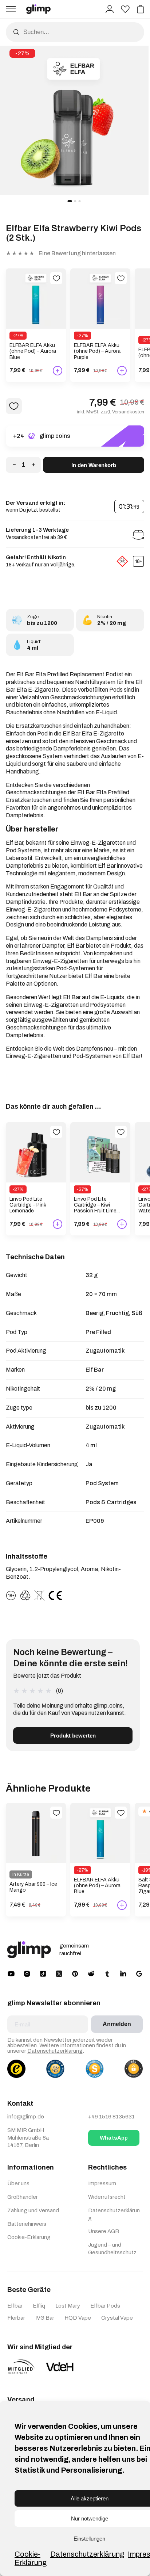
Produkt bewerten (73, 1736)
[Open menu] (11, 9)
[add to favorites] (56, 278)
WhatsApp (114, 2138)
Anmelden (117, 2024)
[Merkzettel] (125, 9)
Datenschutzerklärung (87, 2554)
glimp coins (55, 436)
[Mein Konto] (110, 9)
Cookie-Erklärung (31, 2558)
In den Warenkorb (94, 465)
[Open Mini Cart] (141, 9)
